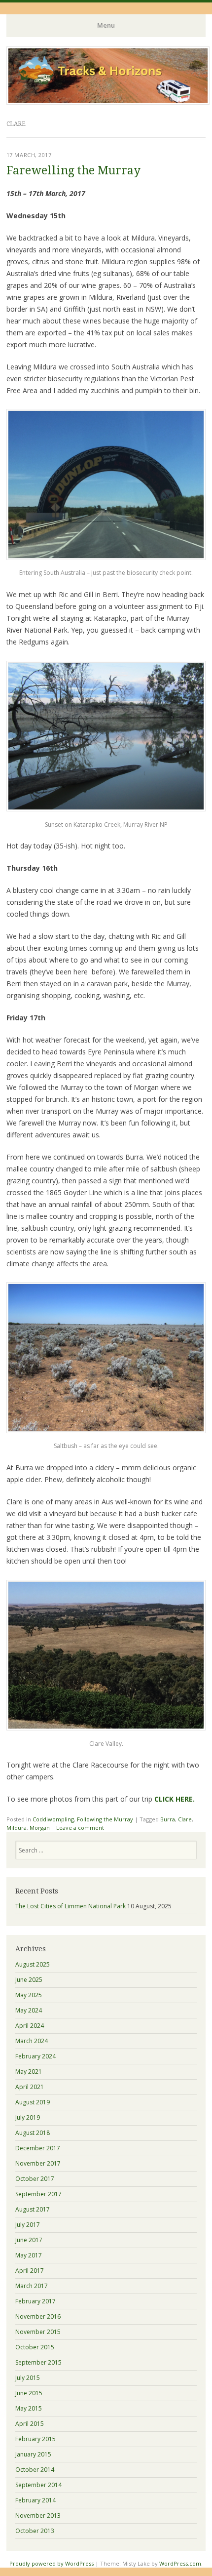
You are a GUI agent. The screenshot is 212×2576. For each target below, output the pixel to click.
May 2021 (29, 2072)
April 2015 (30, 2424)
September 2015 (38, 2362)
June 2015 (29, 2393)
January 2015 (33, 2454)
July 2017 (28, 2225)
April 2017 (30, 2271)
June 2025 (29, 1980)
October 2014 (35, 2470)
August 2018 (33, 2133)
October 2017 (35, 2179)
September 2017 (38, 2194)
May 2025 (29, 1995)
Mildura (17, 1828)
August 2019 (33, 2102)
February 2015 (35, 2439)
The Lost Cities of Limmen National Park (71, 1906)
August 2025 (33, 1964)
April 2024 (30, 2026)
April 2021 (30, 2087)
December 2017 (38, 2148)
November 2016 (38, 2316)
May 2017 (29, 2255)
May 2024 (29, 2010)
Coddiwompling (53, 1819)
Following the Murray (105, 1819)
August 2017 (33, 2209)
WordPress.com (180, 2563)
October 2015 (35, 2347)
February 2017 (35, 2301)
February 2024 (35, 2056)
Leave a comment (80, 1828)
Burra (168, 1819)
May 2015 (29, 2408)
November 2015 (38, 2332)
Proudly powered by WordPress (52, 2563)
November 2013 (38, 2516)
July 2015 (28, 2378)
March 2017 (32, 2286)
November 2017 (38, 2163)
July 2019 (28, 2117)
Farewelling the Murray (73, 171)
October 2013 (35, 2531)
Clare (185, 1819)
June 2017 (29, 2240)
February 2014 (35, 2500)
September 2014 (38, 2485)
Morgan (40, 1828)
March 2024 (32, 2041)
